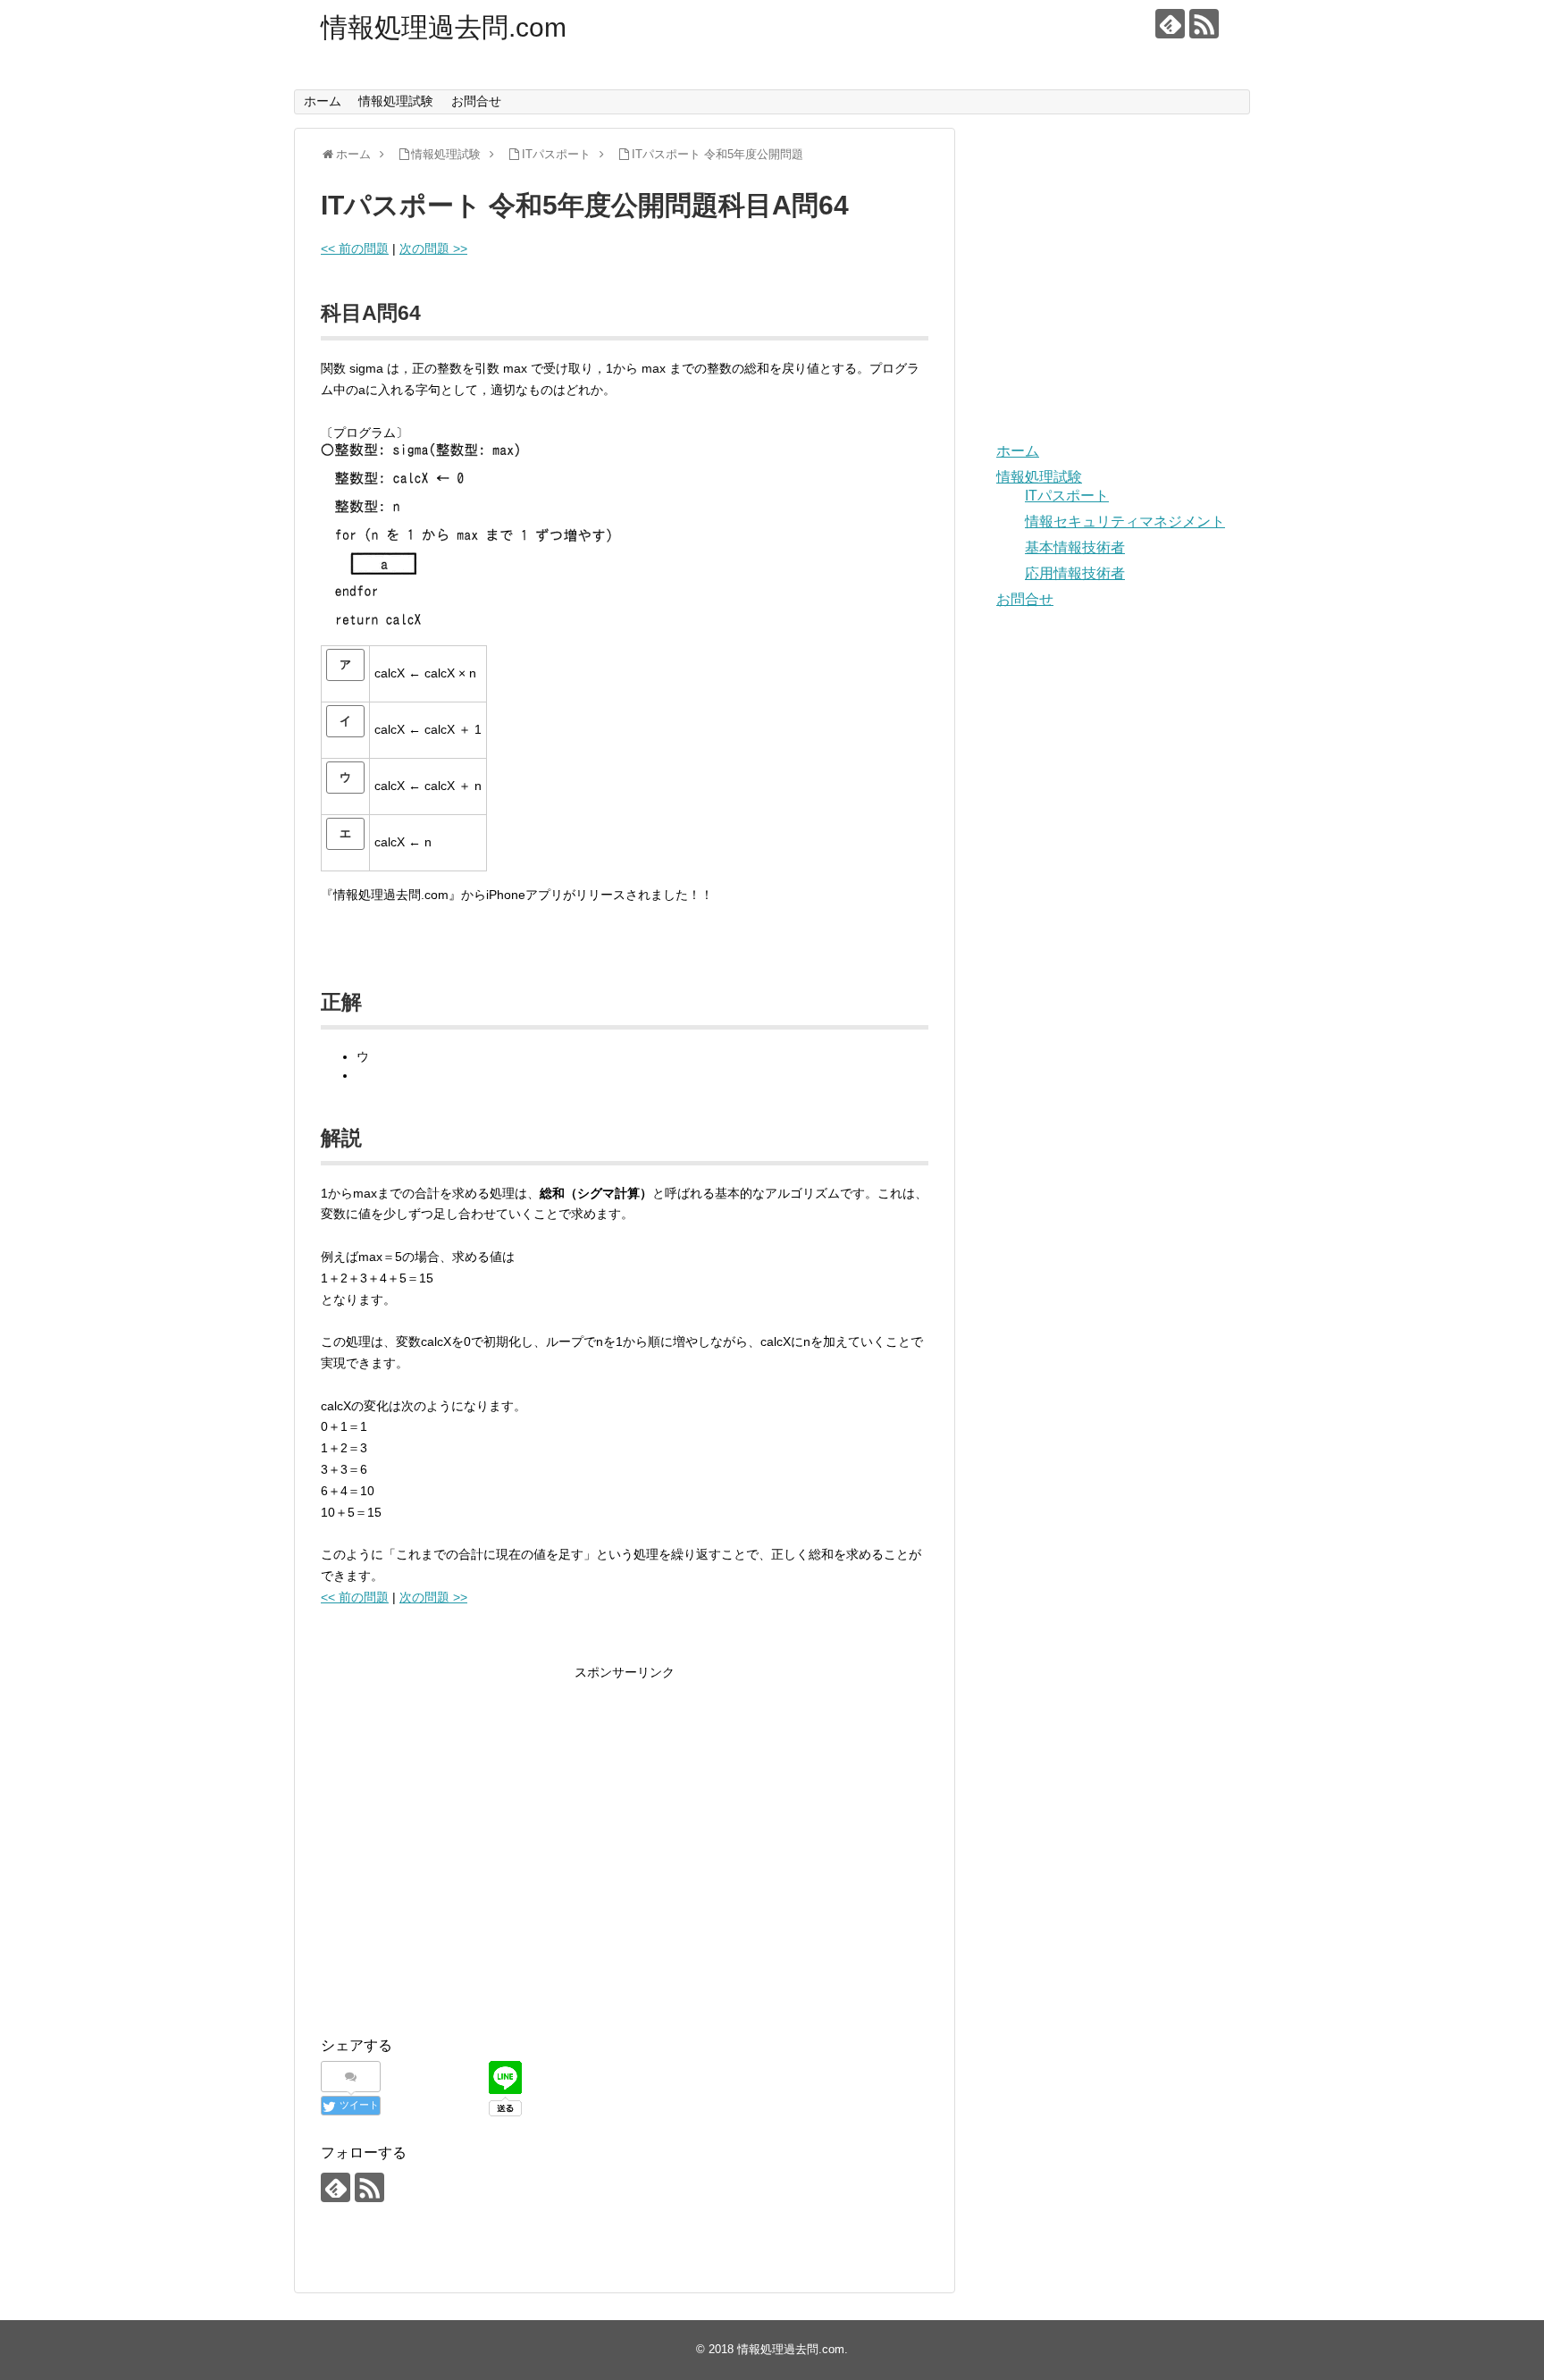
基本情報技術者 (1075, 547)
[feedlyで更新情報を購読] (1170, 24)
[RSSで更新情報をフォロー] (1204, 24)
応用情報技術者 (1075, 573)
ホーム (323, 101)
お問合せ (476, 101)
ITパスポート (1067, 496)
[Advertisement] (471, 1863)
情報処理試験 (396, 101)
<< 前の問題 (355, 248)
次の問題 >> (433, 248)
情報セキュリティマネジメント (1125, 521)
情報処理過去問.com (444, 27)
